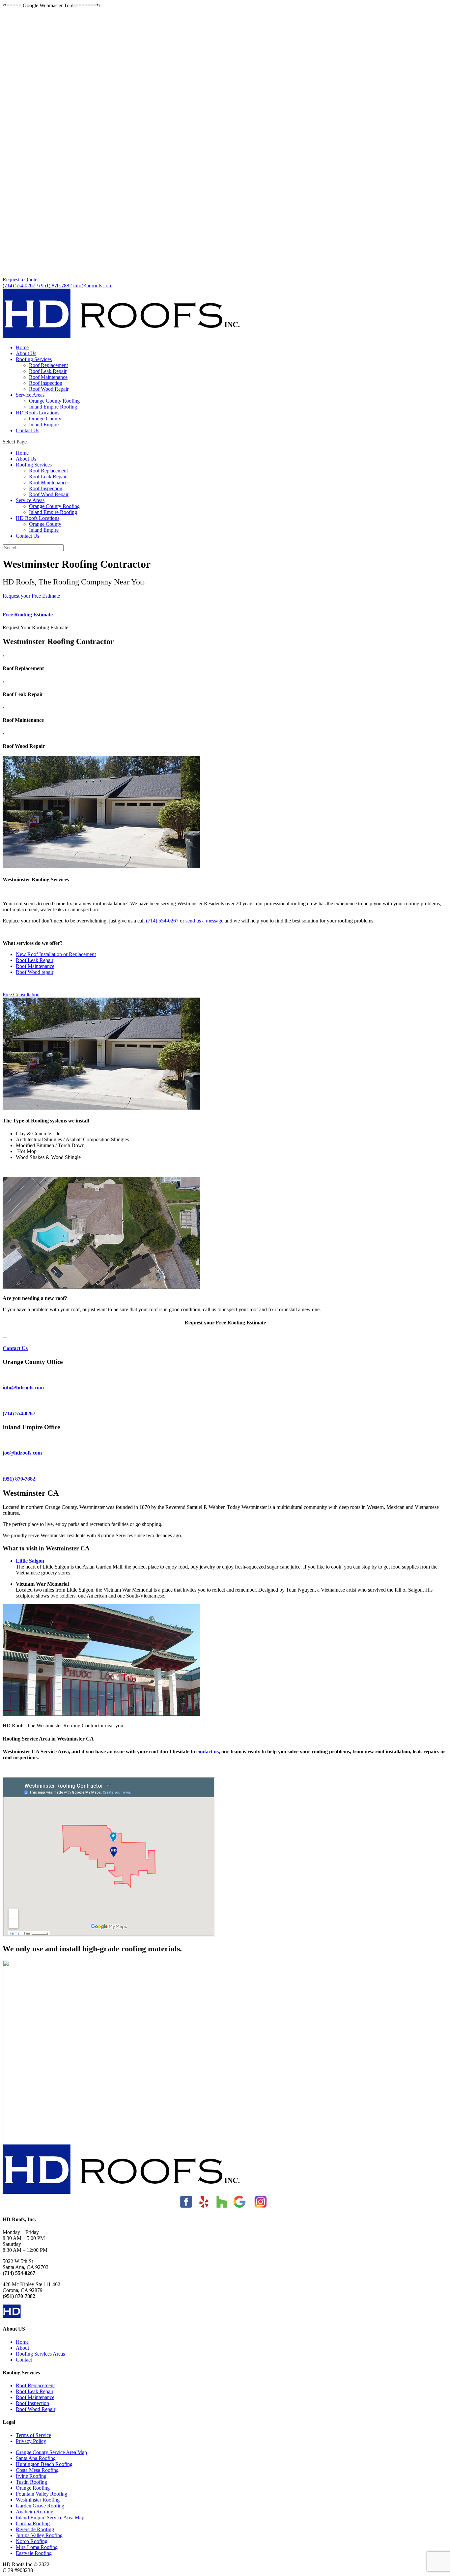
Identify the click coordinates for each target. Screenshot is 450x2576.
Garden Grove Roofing (40, 2506)
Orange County (45, 419)
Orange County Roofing (54, 401)
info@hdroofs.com (23, 1387)
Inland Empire (44, 425)
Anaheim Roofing (35, 2512)
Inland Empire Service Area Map (50, 2518)
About (22, 2348)
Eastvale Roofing (34, 2553)
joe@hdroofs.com (22, 1453)
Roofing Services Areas (40, 2354)
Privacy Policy (31, 2441)
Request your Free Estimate (31, 596)
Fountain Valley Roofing (42, 2494)
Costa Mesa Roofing (37, 2470)
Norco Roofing (32, 2541)
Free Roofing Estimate (28, 615)
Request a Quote (20, 280)
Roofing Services (34, 359)
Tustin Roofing (31, 2482)
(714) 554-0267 (19, 285)
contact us (208, 1752)
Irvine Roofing (31, 2476)
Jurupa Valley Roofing (39, 2535)
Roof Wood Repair (49, 389)
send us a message (204, 921)
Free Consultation (21, 994)
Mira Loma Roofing (37, 2547)
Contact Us (28, 430)
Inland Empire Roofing (53, 407)
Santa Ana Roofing (36, 2458)
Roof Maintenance (48, 377)
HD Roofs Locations (38, 413)
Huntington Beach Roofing (44, 2464)
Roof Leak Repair (48, 371)
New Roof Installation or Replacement (56, 954)
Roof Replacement (48, 365)
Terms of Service (33, 2435)
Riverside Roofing (35, 2529)
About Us (26, 353)
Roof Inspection (46, 383)
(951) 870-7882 (56, 285)
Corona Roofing (33, 2523)
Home (22, 347)
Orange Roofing (33, 2488)
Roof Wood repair (35, 972)
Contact (24, 2360)
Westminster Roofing (38, 2500)
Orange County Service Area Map (51, 2452)
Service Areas (30, 395)
